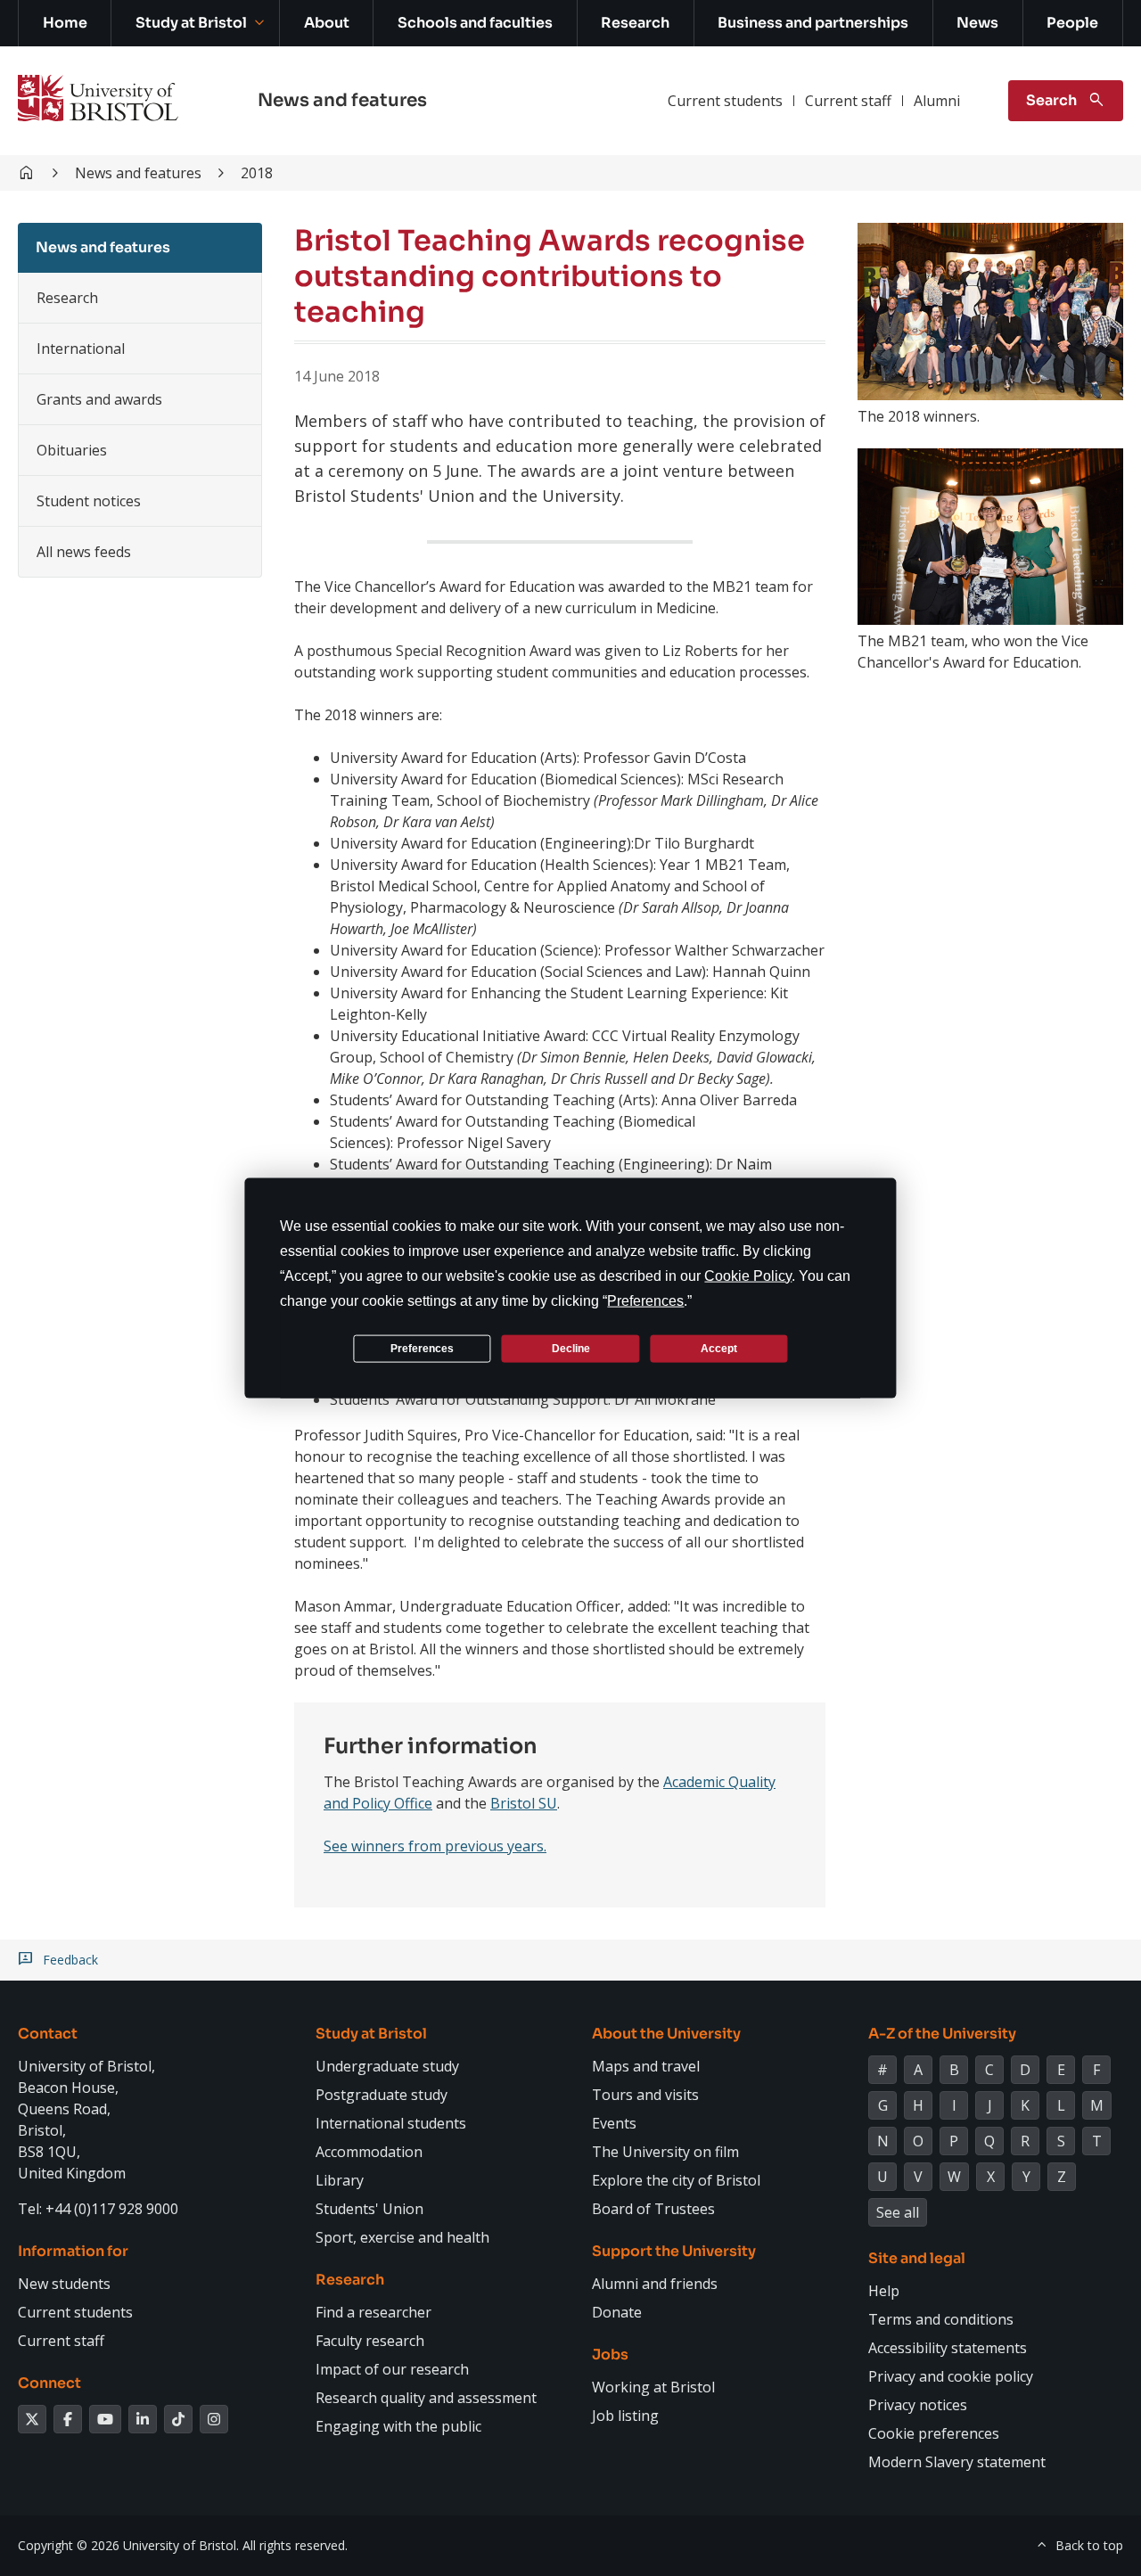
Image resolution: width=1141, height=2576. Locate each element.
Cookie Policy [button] (748, 1276)
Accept (719, 1348)
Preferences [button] (645, 1301)
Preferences (422, 1348)
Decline (571, 1348)
